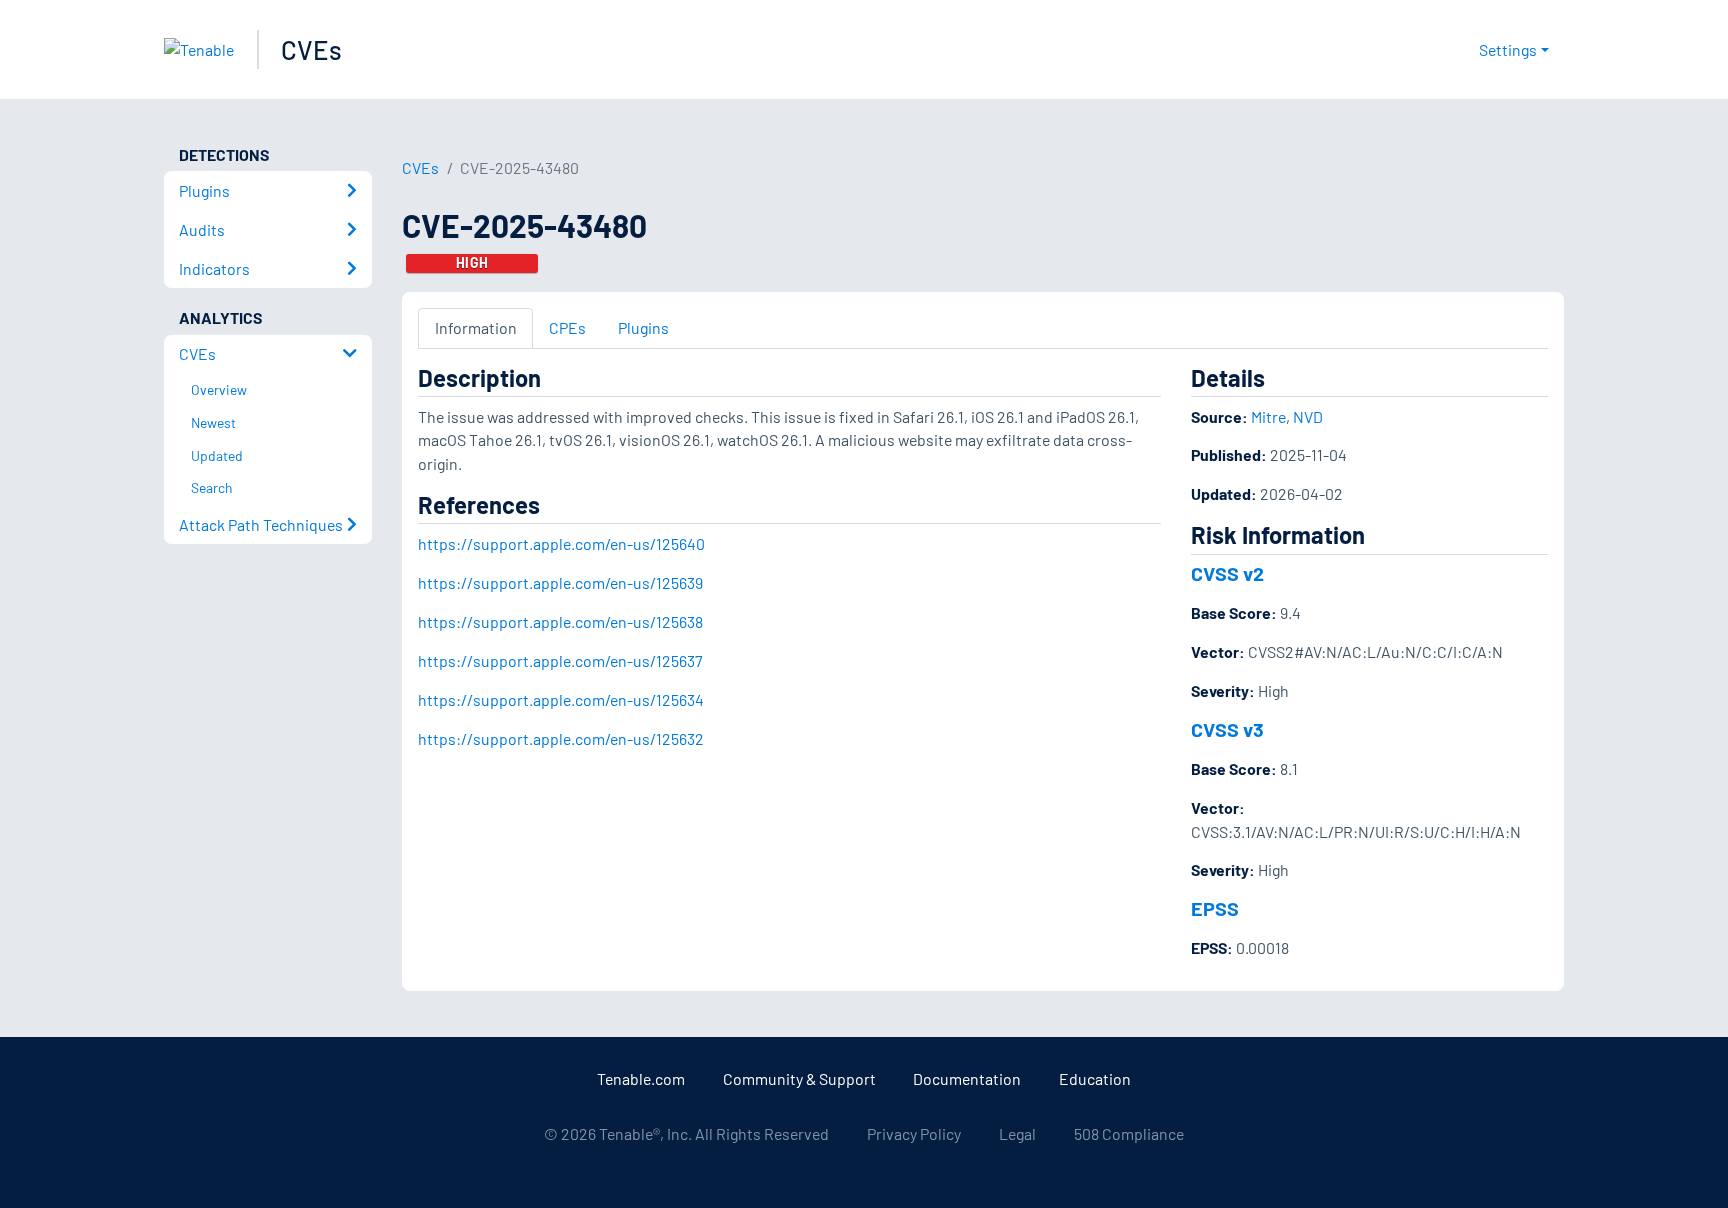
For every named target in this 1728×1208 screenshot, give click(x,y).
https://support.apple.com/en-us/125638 (560, 621)
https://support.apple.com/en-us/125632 (561, 738)
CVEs (311, 49)
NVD (1308, 416)
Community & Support (799, 1078)
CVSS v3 (1227, 729)
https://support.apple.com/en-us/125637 (560, 660)
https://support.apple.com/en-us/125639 (560, 582)
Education (1095, 1078)
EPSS (1215, 908)
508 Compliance (1129, 1133)
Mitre (1268, 416)
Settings (1508, 49)
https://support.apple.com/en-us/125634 (561, 699)
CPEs (567, 327)
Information (476, 327)
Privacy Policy (914, 1133)
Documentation (967, 1078)
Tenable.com (641, 1078)
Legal (1017, 1133)
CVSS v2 (1227, 573)
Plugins (643, 327)
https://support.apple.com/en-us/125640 (561, 543)
